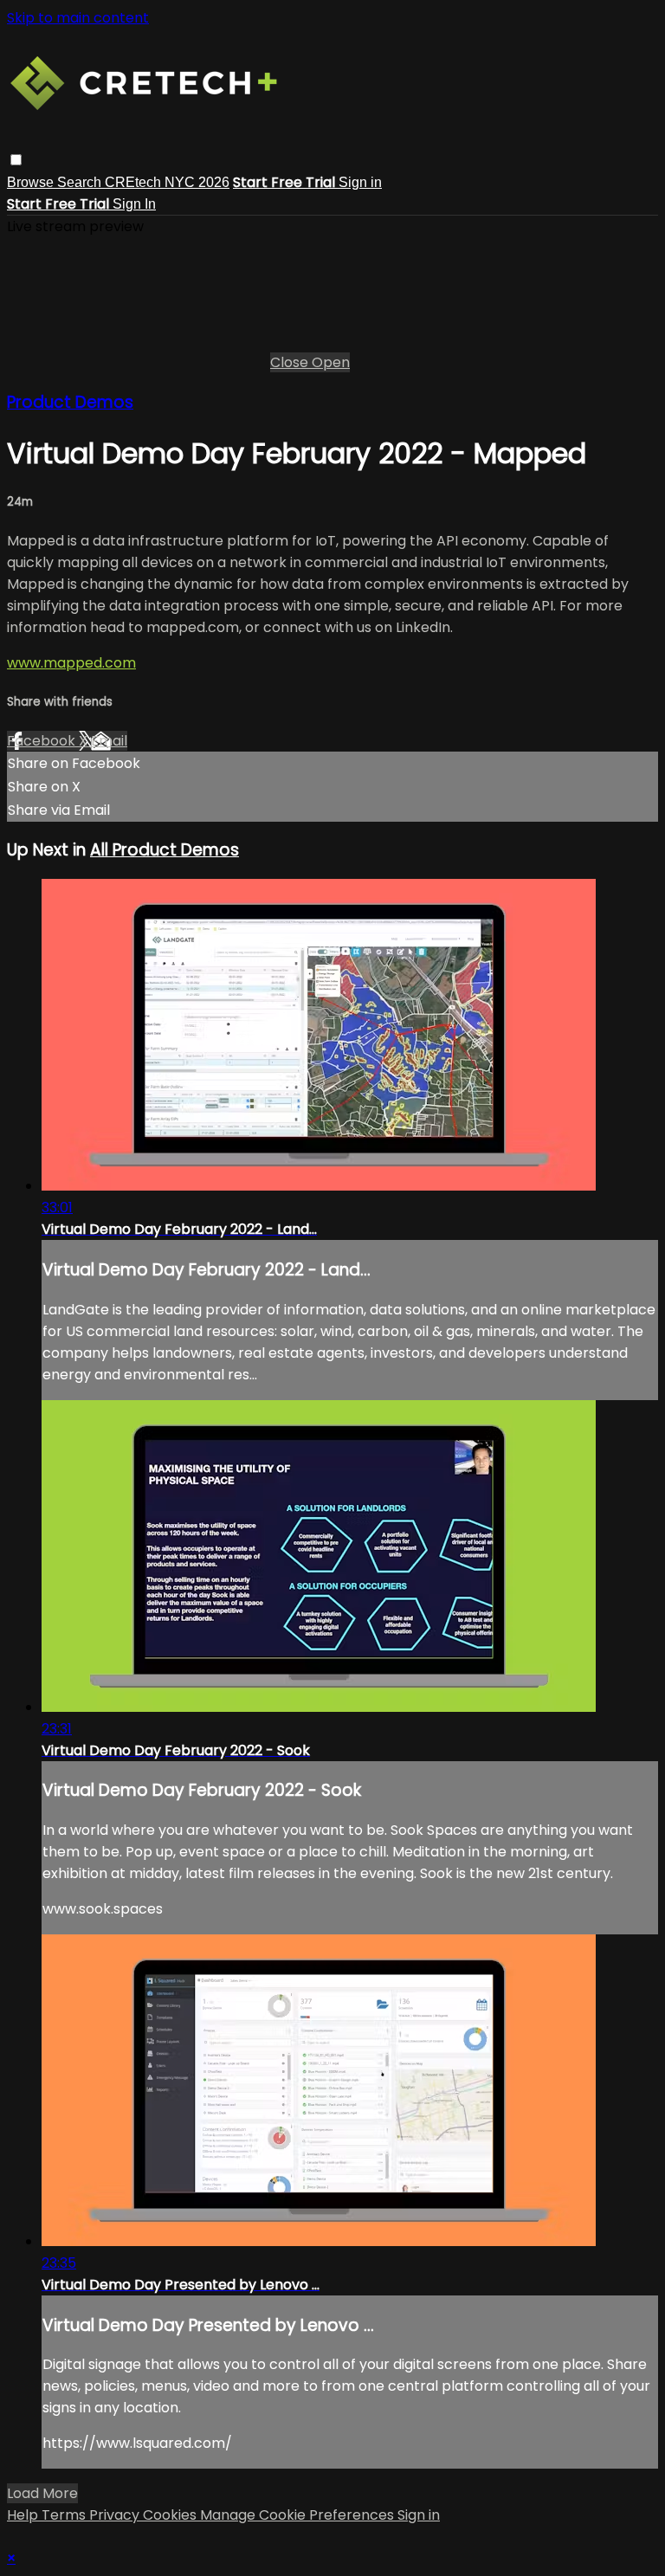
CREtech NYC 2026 (167, 182)
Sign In (134, 204)
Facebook (43, 741)
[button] (16, 160)
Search (81, 182)
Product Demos (70, 402)
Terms (65, 2515)
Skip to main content (78, 18)
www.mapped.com (71, 663)
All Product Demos (165, 850)
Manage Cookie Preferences (299, 2515)
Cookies (171, 2515)
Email (109, 741)
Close (291, 362)
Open (331, 362)
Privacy (116, 2515)
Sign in (360, 182)
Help (24, 2515)
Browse (32, 182)
